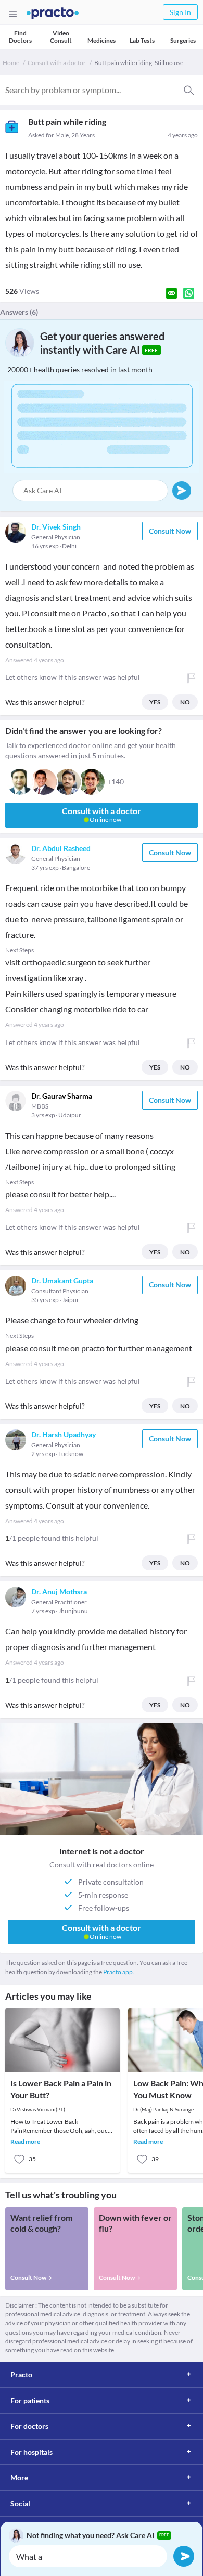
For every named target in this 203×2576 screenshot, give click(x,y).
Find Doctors (20, 37)
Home (11, 63)
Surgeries (183, 40)
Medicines (102, 40)
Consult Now (170, 531)
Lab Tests (142, 40)
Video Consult (61, 37)
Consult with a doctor (57, 63)
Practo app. (119, 1972)
